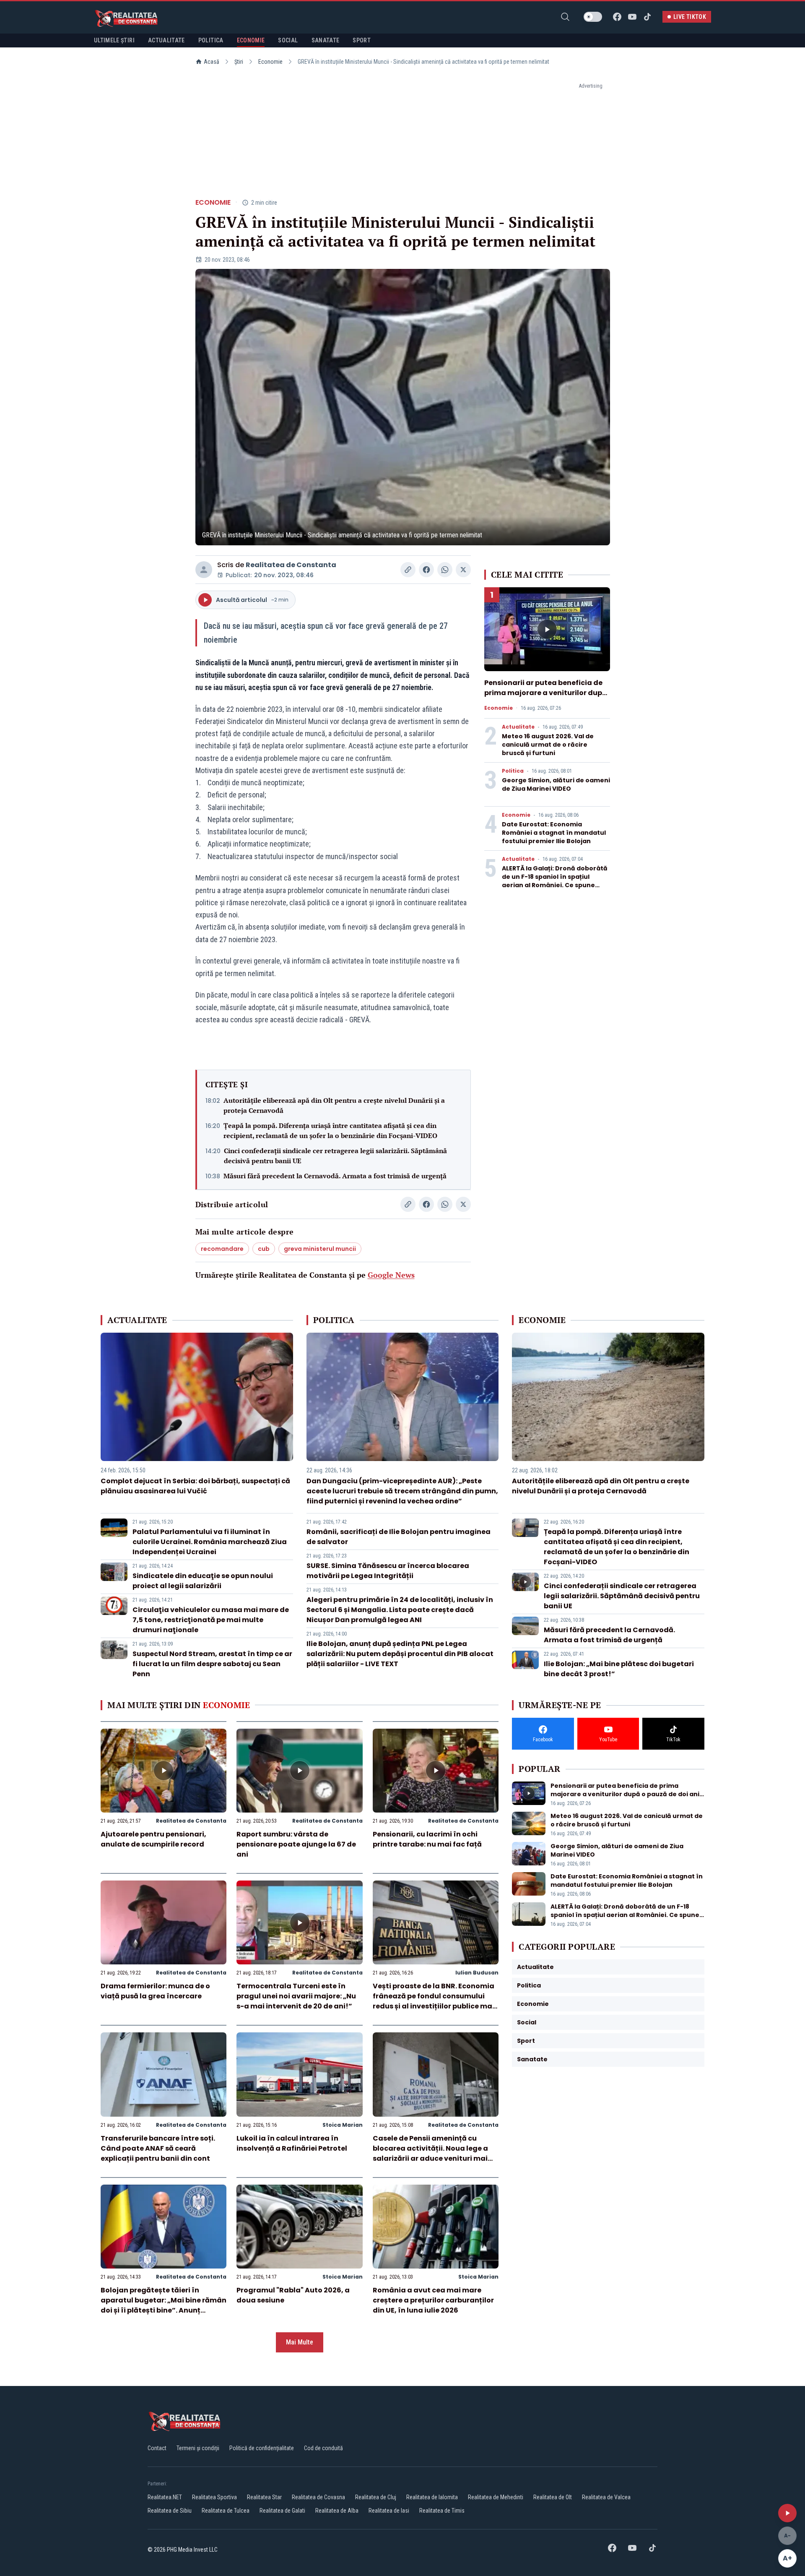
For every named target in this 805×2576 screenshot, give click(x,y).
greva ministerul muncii (320, 1249)
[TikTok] (647, 17)
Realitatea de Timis (442, 2511)
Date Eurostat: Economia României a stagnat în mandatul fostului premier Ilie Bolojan (554, 833)
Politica (513, 771)
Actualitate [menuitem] (166, 40)
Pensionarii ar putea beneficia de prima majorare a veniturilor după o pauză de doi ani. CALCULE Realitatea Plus (545, 698)
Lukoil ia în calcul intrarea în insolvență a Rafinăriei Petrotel (292, 2143)
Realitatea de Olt (553, 2497)
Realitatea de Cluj (376, 2497)
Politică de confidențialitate (262, 2448)
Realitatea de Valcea (606, 2497)
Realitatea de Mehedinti (496, 2497)
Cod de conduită (323, 2448)
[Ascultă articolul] (787, 2513)
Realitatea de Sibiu (170, 2511)
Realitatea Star (264, 2497)
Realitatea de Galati (282, 2511)
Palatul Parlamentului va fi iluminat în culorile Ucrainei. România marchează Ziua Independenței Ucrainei (210, 1542)
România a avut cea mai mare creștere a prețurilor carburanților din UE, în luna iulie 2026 (433, 2300)
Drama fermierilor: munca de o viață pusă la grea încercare (155, 1991)
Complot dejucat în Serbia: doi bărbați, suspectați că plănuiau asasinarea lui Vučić (195, 1486)
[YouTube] (632, 17)
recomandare (222, 1249)
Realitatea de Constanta (291, 565)
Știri (239, 62)
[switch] (593, 17)
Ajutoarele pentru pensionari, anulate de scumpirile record (153, 1839)
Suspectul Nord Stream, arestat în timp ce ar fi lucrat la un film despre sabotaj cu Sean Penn (212, 1664)
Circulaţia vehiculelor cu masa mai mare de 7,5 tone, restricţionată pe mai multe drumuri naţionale (211, 1620)
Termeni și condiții (198, 2448)
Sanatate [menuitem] (326, 40)
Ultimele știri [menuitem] (114, 40)
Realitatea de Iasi (389, 2511)
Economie (270, 62)
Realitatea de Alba (337, 2511)
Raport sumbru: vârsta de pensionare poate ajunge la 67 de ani (296, 1844)
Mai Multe (300, 2342)
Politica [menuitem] (211, 40)
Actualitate (518, 727)
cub (264, 1249)
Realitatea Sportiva (214, 2497)
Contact (157, 2448)
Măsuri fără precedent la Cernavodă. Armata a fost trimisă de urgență (335, 1176)
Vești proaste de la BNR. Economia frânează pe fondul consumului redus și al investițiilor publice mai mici (434, 2001)
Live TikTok (690, 17)
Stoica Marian (343, 2125)
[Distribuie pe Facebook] (426, 570)
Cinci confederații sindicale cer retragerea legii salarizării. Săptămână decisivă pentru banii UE (335, 1156)
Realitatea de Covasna (318, 2497)
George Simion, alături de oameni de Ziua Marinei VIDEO (556, 784)
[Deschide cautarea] (565, 17)
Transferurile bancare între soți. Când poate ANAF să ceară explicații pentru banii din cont (158, 2148)
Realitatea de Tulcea (226, 2511)
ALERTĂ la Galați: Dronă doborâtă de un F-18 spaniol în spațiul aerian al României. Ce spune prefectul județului (555, 881)
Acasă (212, 62)
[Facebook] (617, 17)
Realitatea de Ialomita (432, 2497)
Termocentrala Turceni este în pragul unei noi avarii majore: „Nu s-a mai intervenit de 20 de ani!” (296, 1996)
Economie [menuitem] (251, 40)
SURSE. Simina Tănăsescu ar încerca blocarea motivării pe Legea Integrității (388, 1571)
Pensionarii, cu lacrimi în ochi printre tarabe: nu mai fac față (427, 1839)
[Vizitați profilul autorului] (204, 570)
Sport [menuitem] (362, 40)
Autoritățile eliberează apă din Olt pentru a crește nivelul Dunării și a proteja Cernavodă (334, 1105)
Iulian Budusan (477, 1973)
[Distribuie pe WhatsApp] (445, 570)
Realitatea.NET (165, 2497)
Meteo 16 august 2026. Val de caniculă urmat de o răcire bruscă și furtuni (548, 745)
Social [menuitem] (288, 40)
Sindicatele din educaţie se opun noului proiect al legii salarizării (203, 1581)
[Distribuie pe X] (463, 570)
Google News (391, 1275)
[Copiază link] (408, 570)
